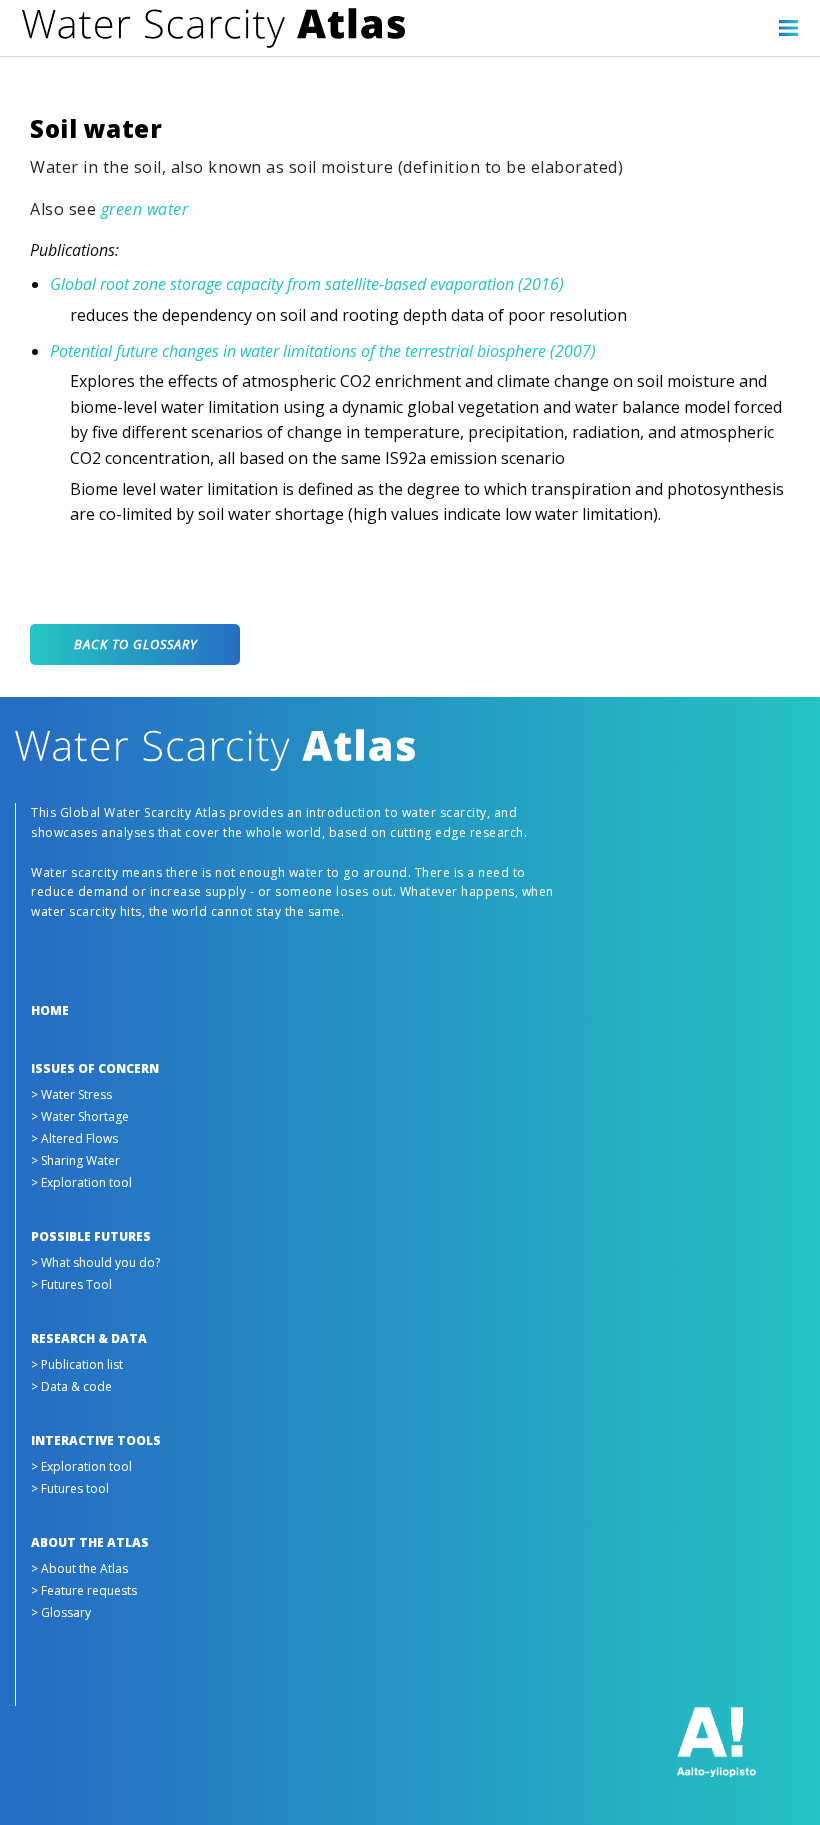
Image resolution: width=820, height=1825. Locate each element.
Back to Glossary (135, 644)
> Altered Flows (74, 1138)
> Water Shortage (80, 1116)
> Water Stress (71, 1094)
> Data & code (71, 1386)
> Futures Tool (71, 1284)
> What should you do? (95, 1262)
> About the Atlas (79, 1568)
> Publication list (77, 1364)
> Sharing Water (75, 1160)
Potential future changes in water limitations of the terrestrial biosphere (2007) (323, 351)
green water (145, 209)
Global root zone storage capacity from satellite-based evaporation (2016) (307, 284)
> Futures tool (70, 1488)
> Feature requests (84, 1590)
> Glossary (61, 1612)
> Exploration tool (81, 1182)
